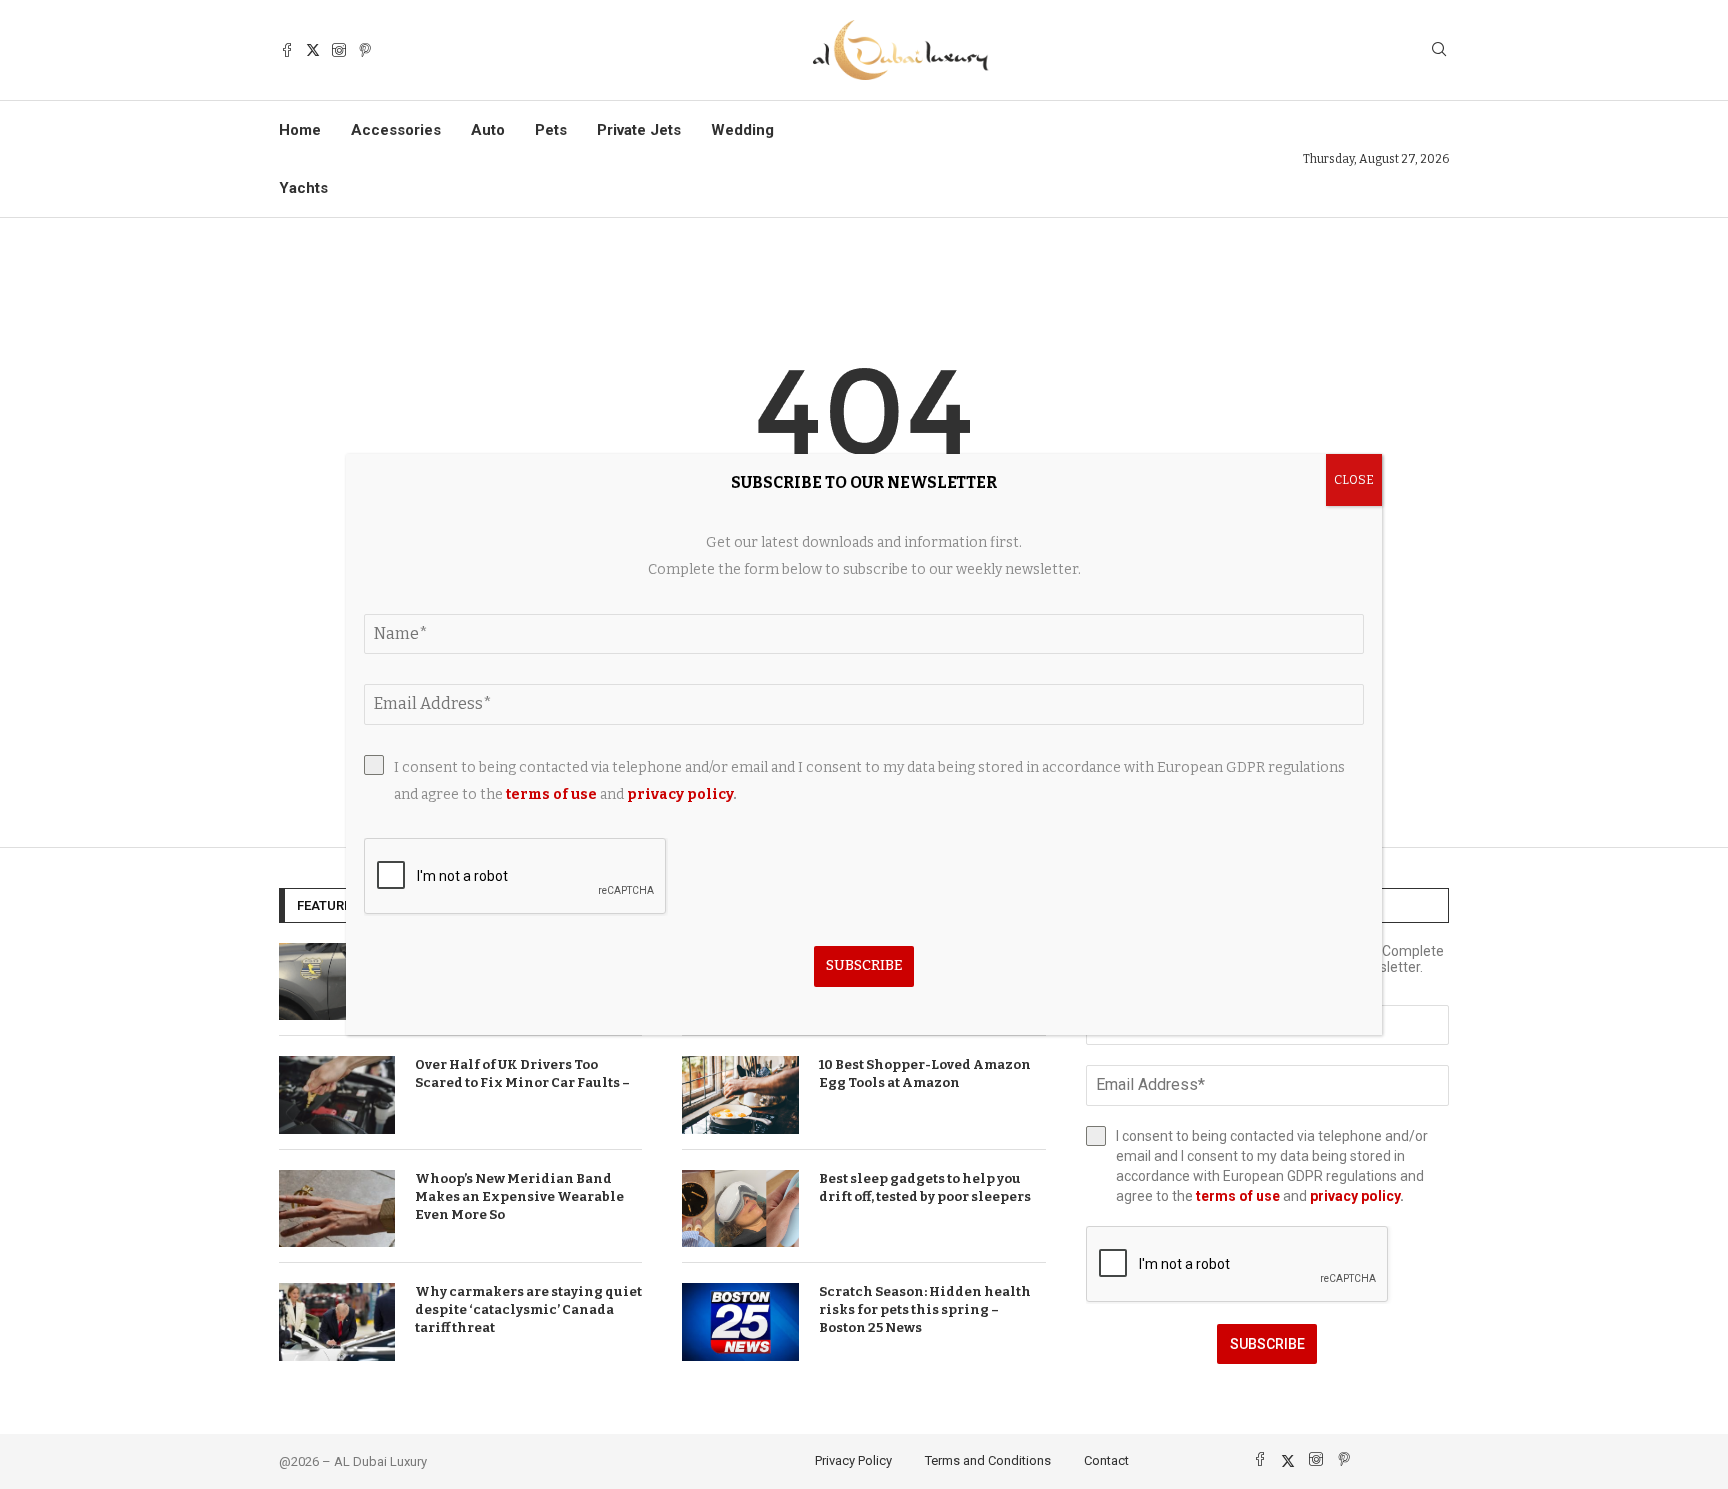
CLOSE (1354, 480)
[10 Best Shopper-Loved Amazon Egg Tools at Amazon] (740, 1095)
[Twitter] (313, 50)
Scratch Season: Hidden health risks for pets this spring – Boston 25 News (925, 1309)
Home (300, 130)
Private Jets (639, 130)
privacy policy (1355, 1196)
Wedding (742, 130)
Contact (1106, 1460)
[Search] (1439, 50)
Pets (551, 130)
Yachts (303, 188)
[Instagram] (339, 50)
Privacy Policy (853, 1460)
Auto (488, 130)
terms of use (1238, 1196)
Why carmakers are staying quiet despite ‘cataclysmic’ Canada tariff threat (528, 1309)
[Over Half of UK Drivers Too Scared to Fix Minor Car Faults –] (337, 1095)
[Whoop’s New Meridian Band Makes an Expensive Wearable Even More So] (337, 1209)
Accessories (396, 130)
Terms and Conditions (988, 1460)
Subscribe (1267, 1344)
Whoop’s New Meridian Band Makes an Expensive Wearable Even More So (519, 1196)
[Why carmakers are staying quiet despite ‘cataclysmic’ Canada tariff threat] (337, 1322)
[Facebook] (287, 50)
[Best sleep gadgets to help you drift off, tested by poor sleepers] (740, 1209)
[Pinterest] (365, 50)
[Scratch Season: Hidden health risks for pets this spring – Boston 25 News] (740, 1322)
